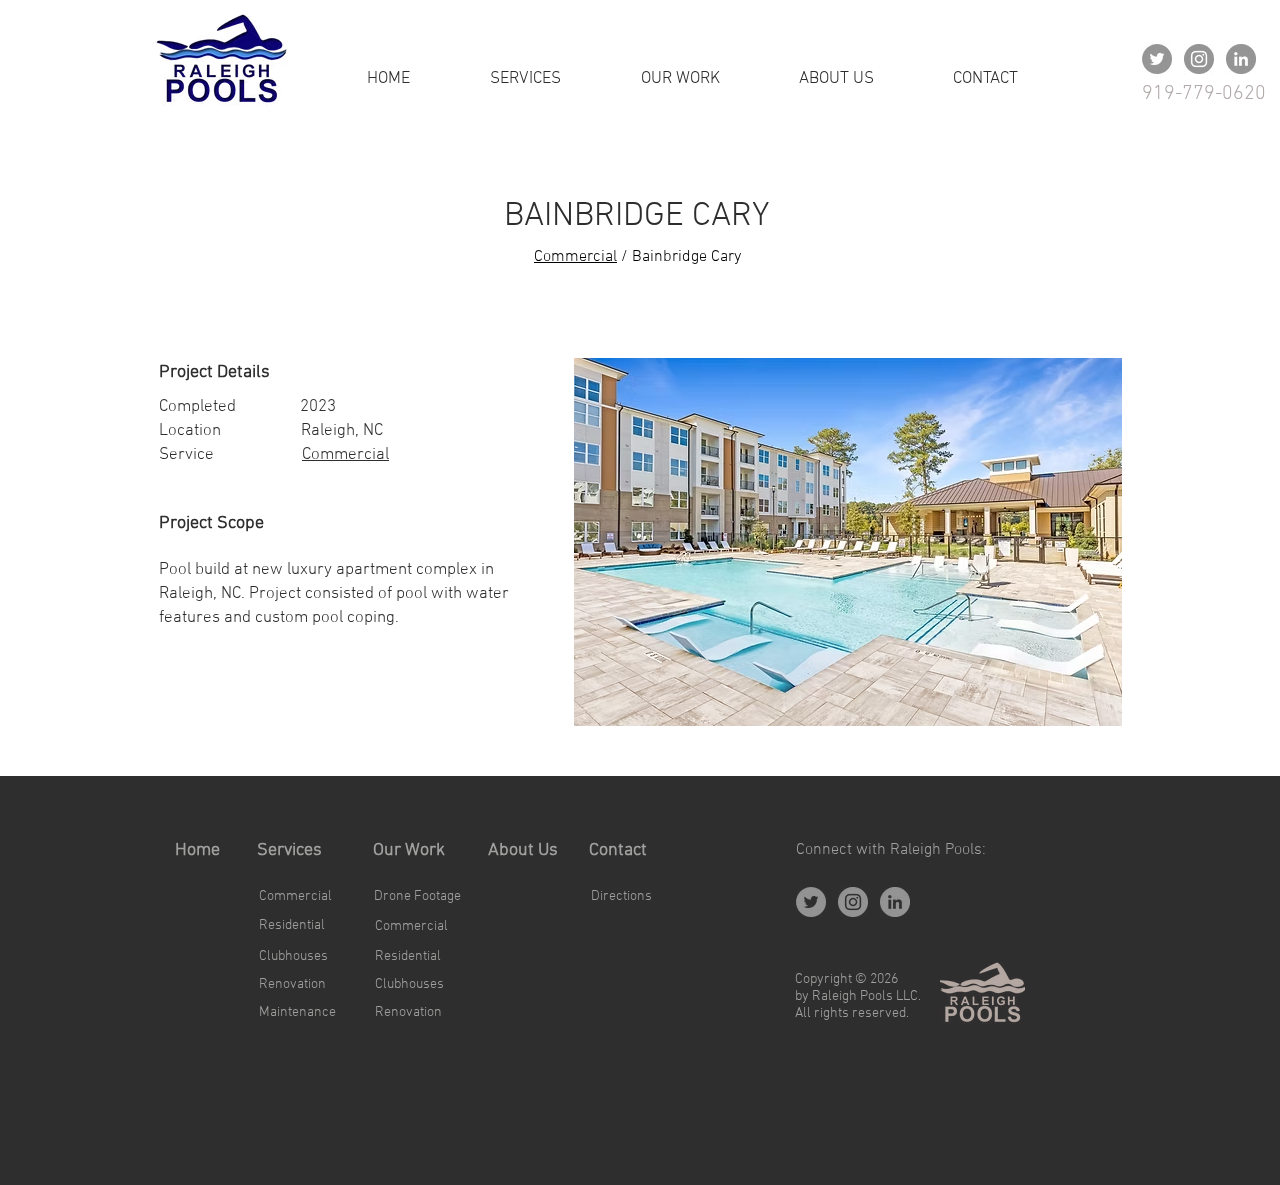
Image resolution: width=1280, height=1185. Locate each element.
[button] (848, 542)
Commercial (575, 257)
